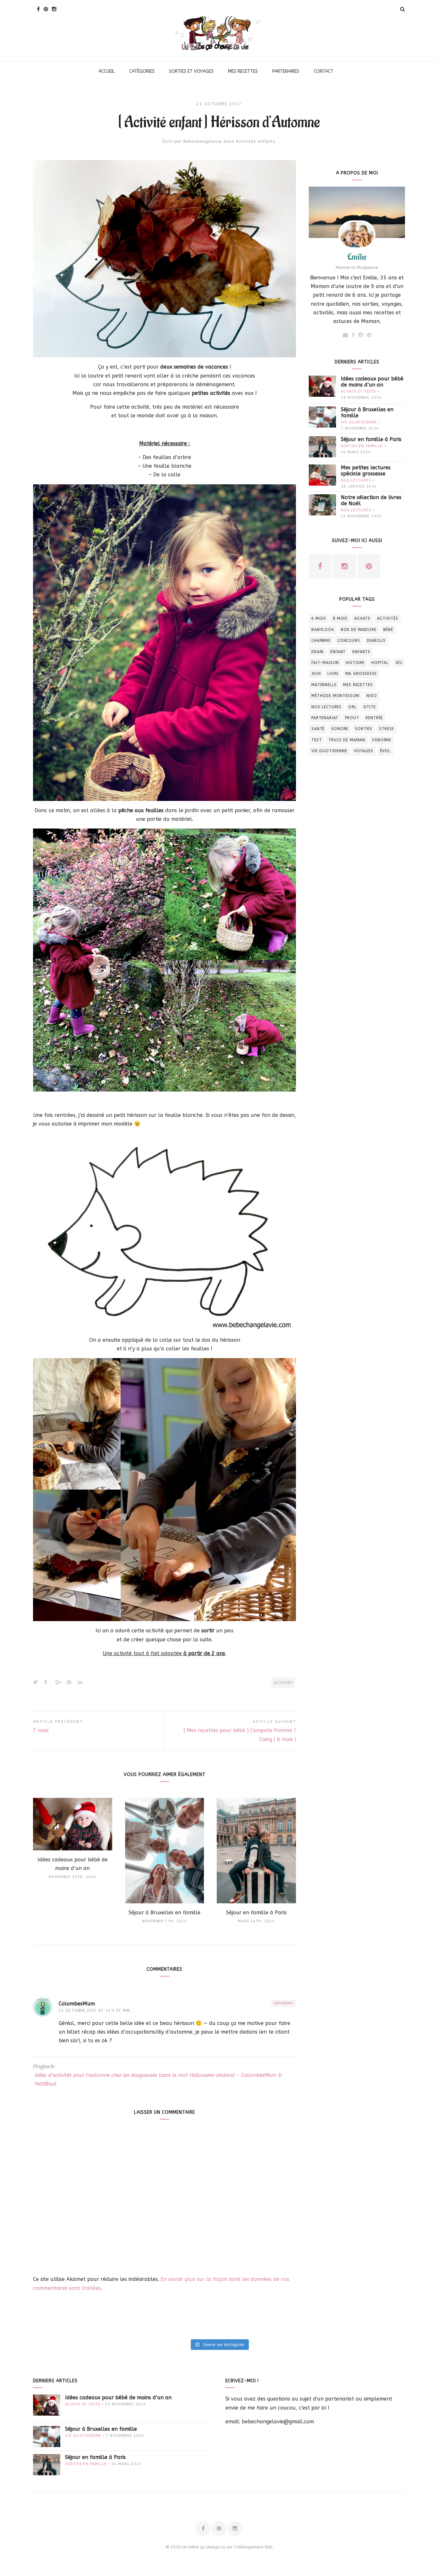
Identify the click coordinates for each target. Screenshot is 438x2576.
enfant (338, 652)
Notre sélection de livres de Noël (371, 500)
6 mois (319, 618)
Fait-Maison (325, 663)
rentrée (374, 718)
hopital (380, 663)
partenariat (325, 718)
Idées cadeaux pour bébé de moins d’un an (372, 382)
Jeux (316, 674)
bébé (388, 630)
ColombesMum (77, 2004)
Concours (349, 641)
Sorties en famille (362, 446)
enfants (361, 652)
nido (372, 696)
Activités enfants (255, 141)
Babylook (323, 630)
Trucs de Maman (347, 740)
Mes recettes (358, 685)
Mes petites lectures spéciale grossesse (366, 471)
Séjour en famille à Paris (371, 439)
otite (370, 707)
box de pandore (359, 630)
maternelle (324, 685)
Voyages (364, 751)
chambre (321, 641)
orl (352, 707)
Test (316, 740)
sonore (340, 729)
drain (317, 652)
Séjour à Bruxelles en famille (367, 412)
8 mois (340, 618)
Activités (283, 1683)
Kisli (269, 2547)
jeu (399, 663)
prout (352, 718)
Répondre (284, 2003)
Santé (318, 729)
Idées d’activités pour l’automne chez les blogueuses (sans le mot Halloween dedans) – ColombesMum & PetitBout (158, 2079)
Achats (362, 618)
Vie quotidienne (359, 422)
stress (387, 729)
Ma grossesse (361, 674)
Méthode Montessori (336, 696)
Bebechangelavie (203, 141)
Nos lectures (356, 480)
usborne (382, 740)
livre (333, 674)
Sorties (364, 729)
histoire (355, 663)
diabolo (376, 641)
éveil (385, 751)
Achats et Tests (358, 391)
